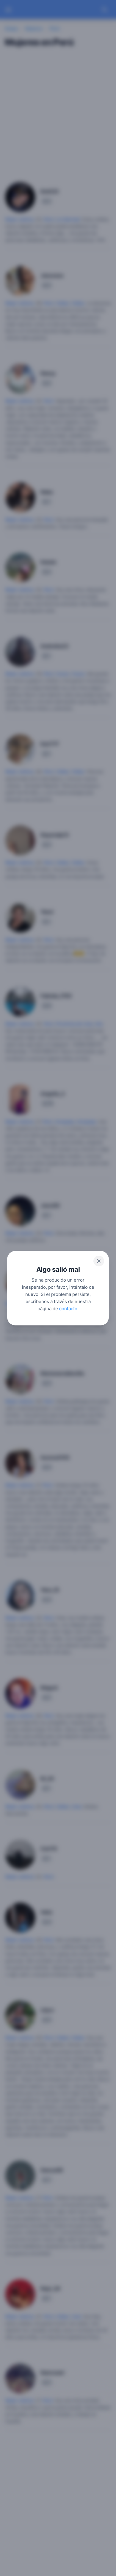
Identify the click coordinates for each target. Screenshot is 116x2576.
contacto (68, 1308)
